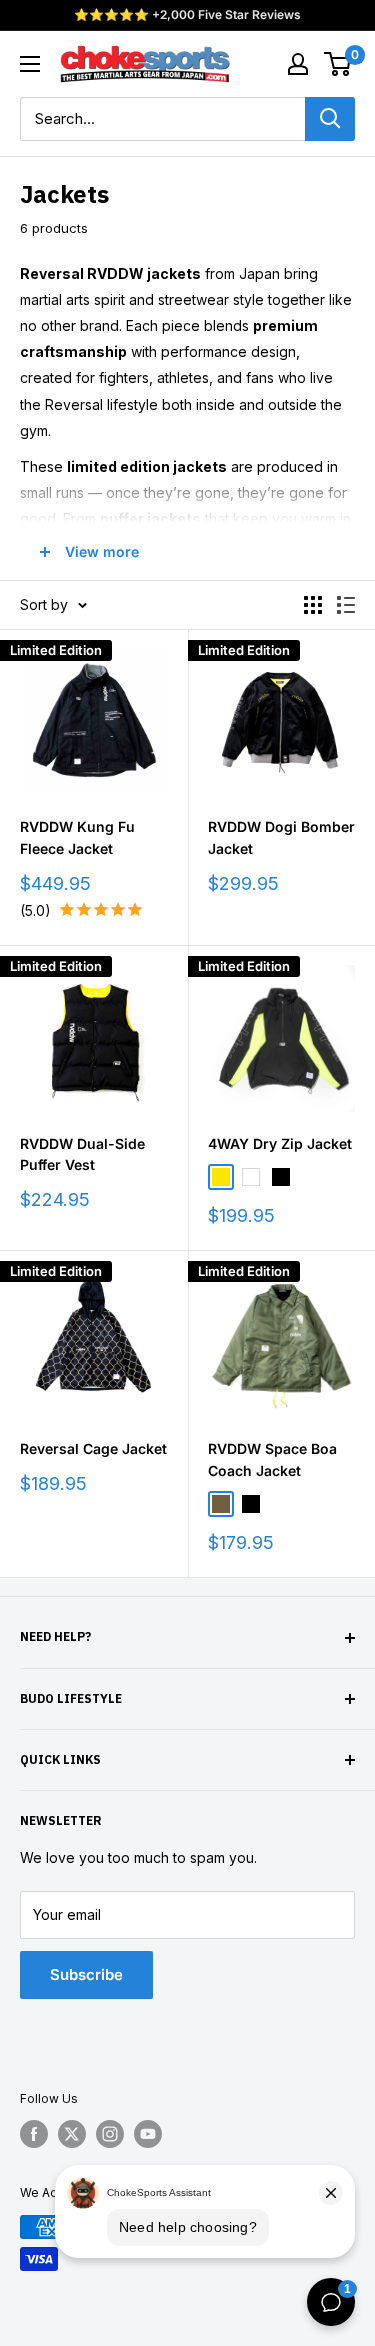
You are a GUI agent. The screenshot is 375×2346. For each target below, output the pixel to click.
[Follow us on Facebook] (34, 2134)
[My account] (298, 64)
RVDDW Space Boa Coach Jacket (272, 1459)
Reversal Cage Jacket (93, 1448)
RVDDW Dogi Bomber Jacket (281, 837)
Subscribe (86, 1974)
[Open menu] (30, 64)
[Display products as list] (346, 605)
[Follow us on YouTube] (148, 2134)
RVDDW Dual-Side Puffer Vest (82, 1154)
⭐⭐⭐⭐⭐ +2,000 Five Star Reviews (187, 14)
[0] (338, 64)
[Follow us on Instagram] (110, 2134)
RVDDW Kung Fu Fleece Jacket (77, 837)
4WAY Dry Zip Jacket (280, 1143)
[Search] (330, 119)
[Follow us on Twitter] (72, 2134)
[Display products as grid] (313, 605)
